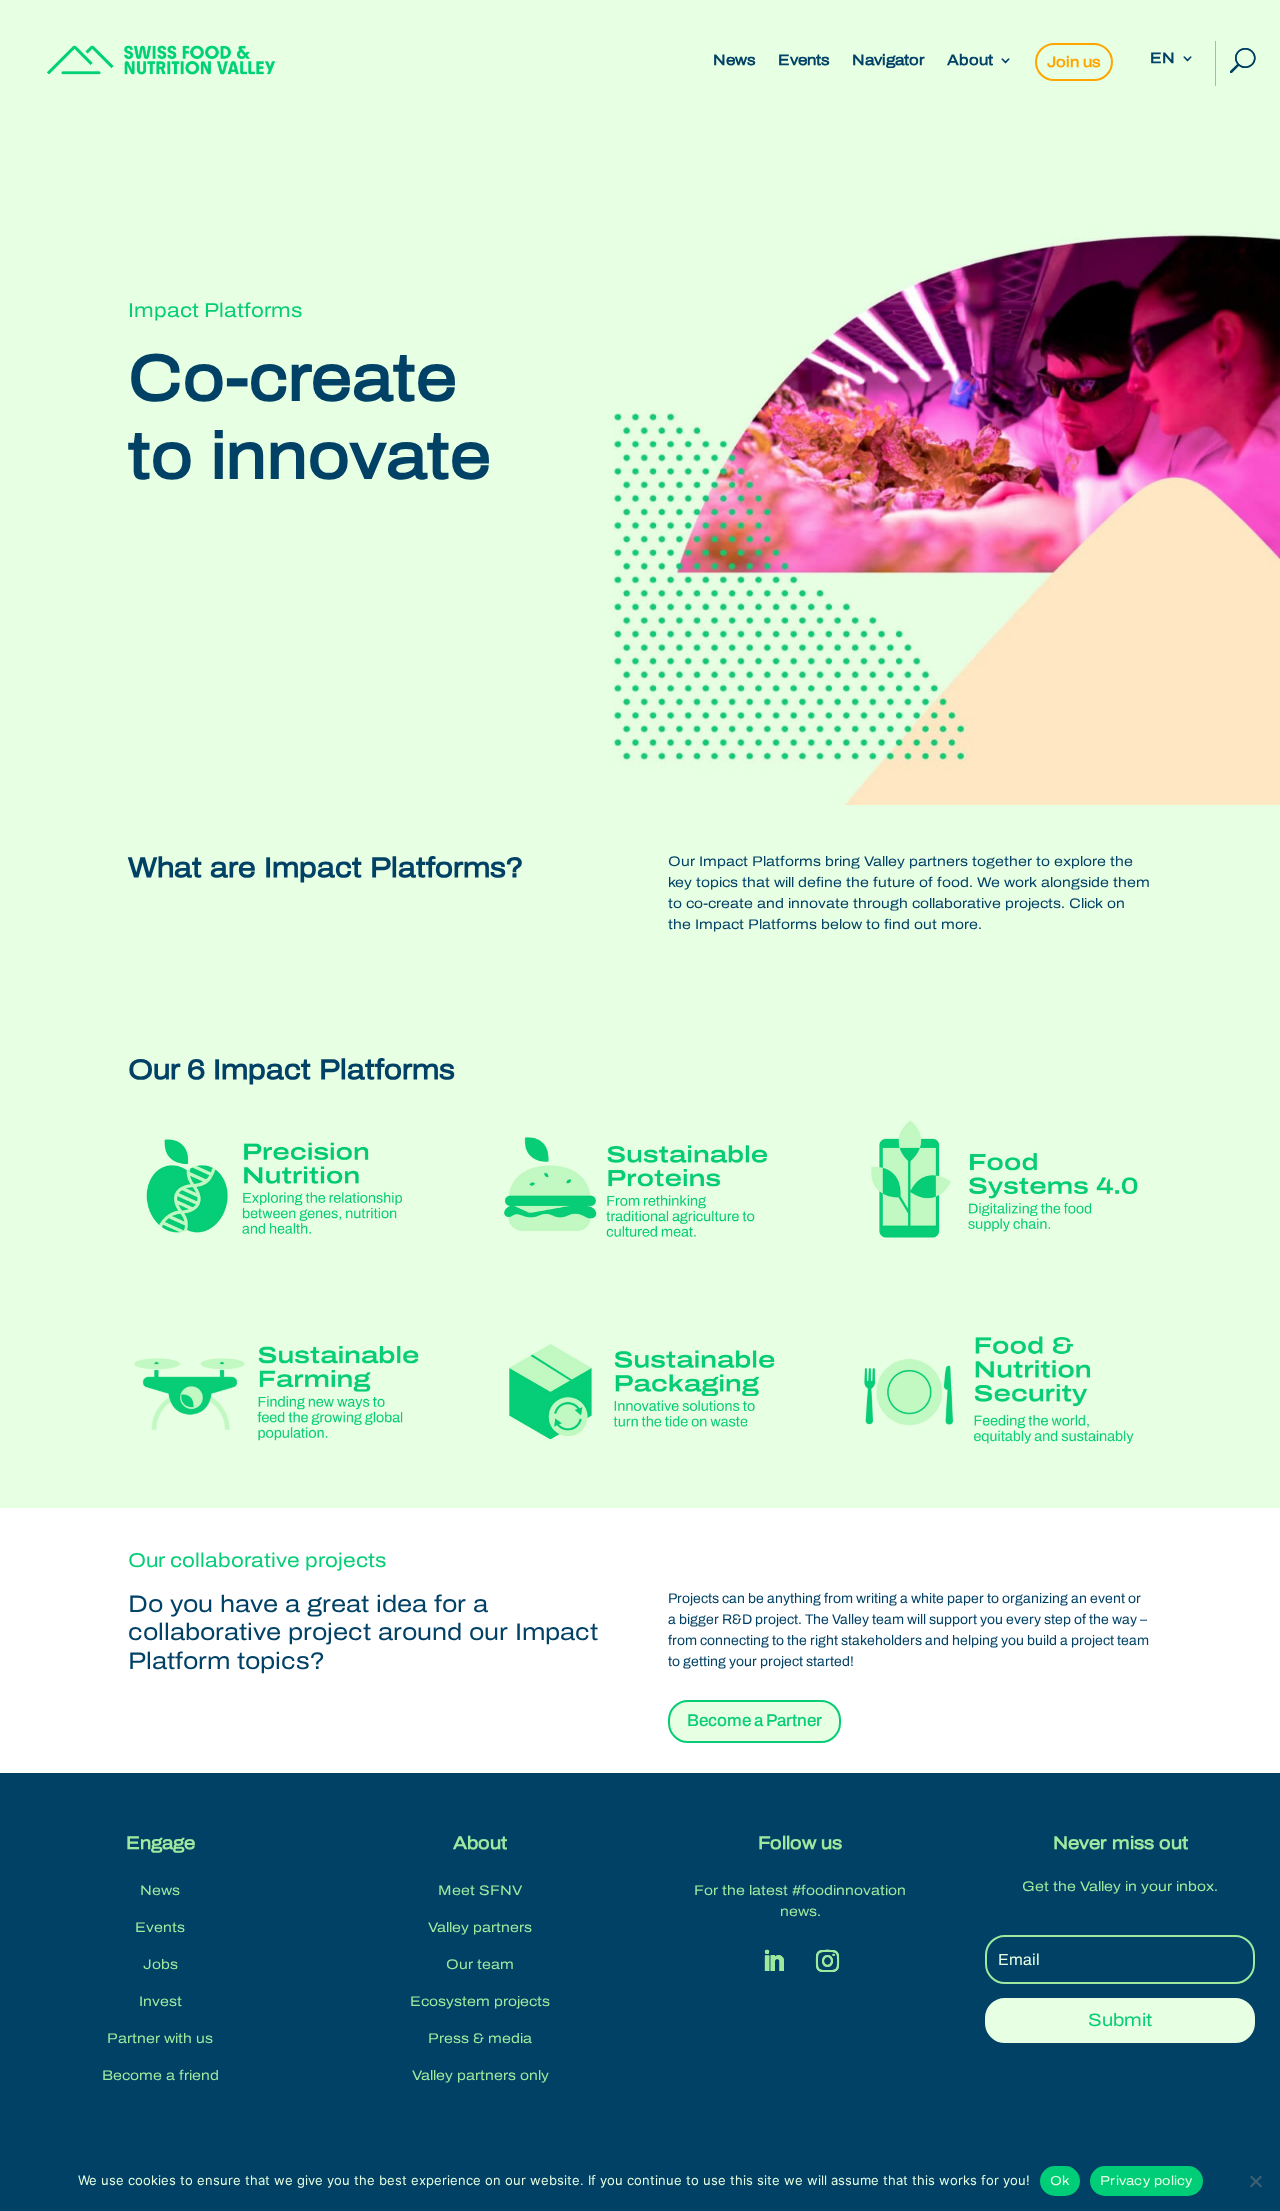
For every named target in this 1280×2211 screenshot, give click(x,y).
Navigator (888, 60)
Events (804, 60)
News (734, 60)
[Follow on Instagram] (827, 1961)
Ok (1060, 2181)
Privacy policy (1146, 2181)
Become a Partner (754, 1720)
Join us (1074, 62)
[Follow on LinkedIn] (773, 1961)
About (970, 60)
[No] (1255, 2181)
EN (1162, 58)
